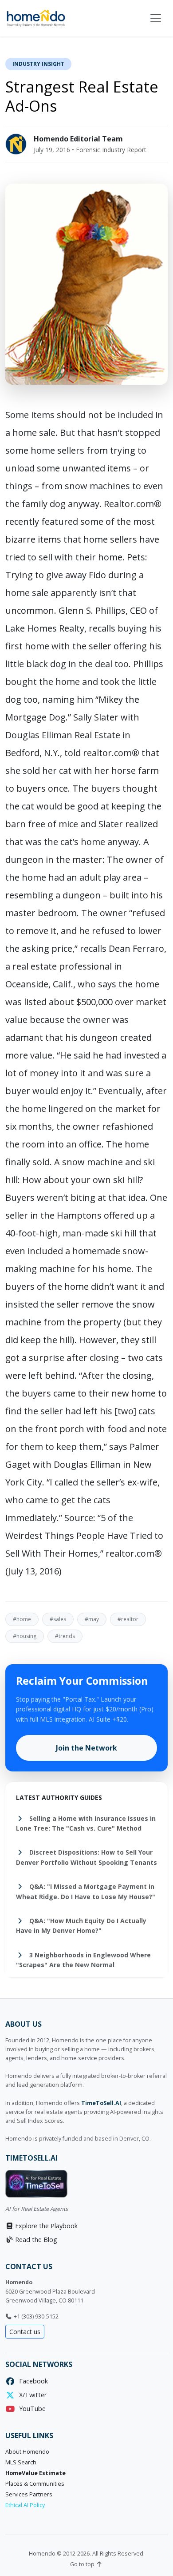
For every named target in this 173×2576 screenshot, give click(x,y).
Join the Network (86, 1748)
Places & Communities (35, 2484)
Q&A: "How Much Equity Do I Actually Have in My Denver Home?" (81, 1926)
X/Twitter (31, 2395)
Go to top (83, 2564)
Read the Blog (35, 2240)
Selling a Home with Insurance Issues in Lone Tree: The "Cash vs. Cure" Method (86, 1823)
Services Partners (29, 2494)
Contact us (25, 2332)
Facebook (32, 2381)
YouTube (31, 2409)
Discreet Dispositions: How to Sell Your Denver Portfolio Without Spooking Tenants (86, 1857)
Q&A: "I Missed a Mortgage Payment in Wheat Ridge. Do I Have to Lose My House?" (86, 1891)
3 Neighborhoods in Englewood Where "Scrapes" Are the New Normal (83, 1960)
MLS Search (21, 2462)
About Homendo (27, 2452)
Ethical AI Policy (25, 2505)
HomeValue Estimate (35, 2473)
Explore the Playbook (45, 2226)
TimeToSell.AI (101, 2103)
